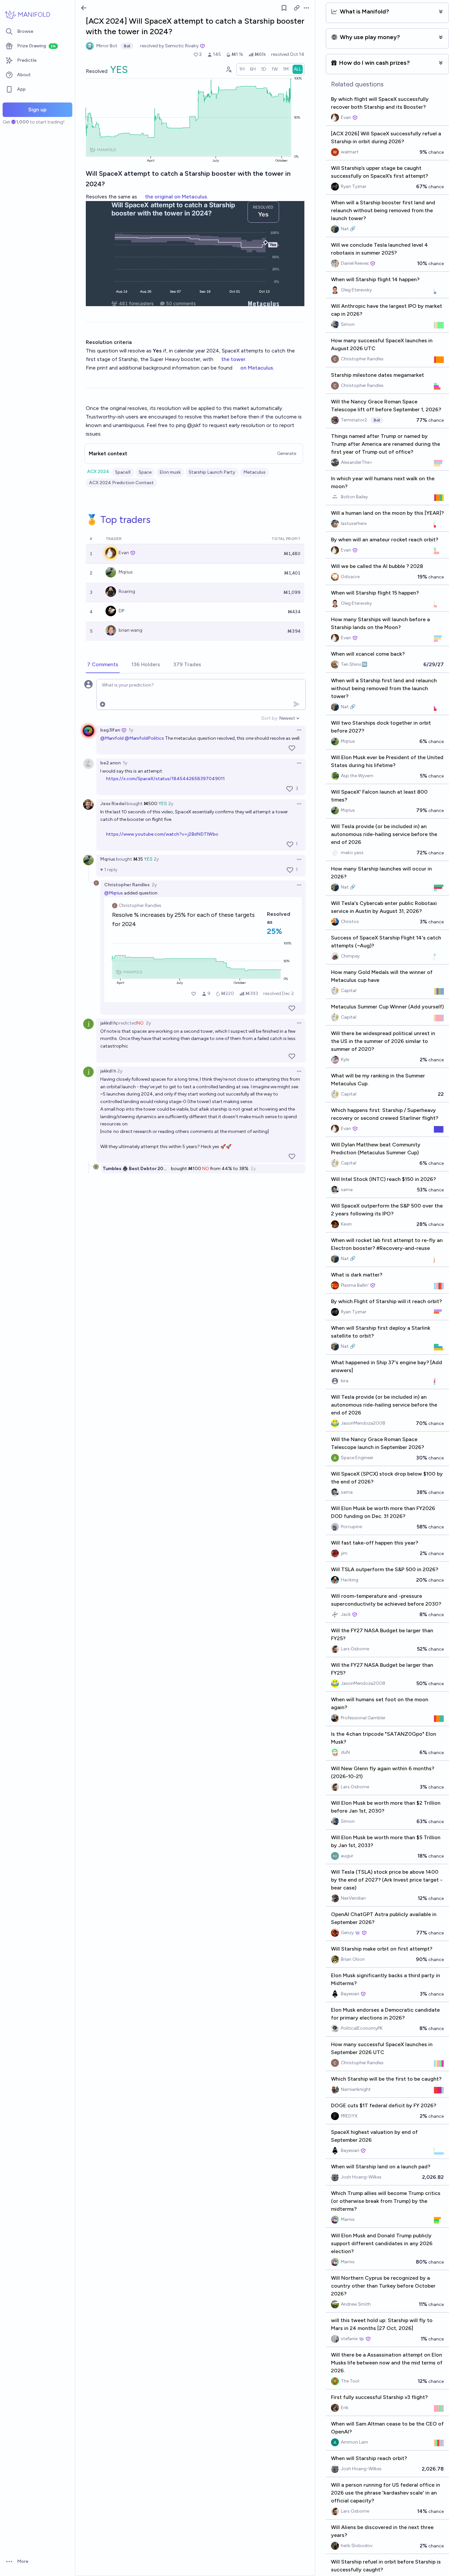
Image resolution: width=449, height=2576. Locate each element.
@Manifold (112, 738)
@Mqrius (114, 893)
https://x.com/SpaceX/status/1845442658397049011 (165, 779)
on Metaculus (257, 368)
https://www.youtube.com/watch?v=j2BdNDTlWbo (162, 834)
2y (171, 804)
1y (131, 730)
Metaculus (254, 472)
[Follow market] (284, 8)
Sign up (37, 110)
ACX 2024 (98, 472)
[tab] (103, 665)
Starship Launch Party (212, 472)
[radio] (242, 69)
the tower (233, 359)
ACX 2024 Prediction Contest (121, 483)
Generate (287, 453)
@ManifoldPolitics (144, 738)
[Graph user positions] (228, 69)
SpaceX (123, 472)
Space (145, 472)
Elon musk (170, 472)
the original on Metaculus (176, 197)
